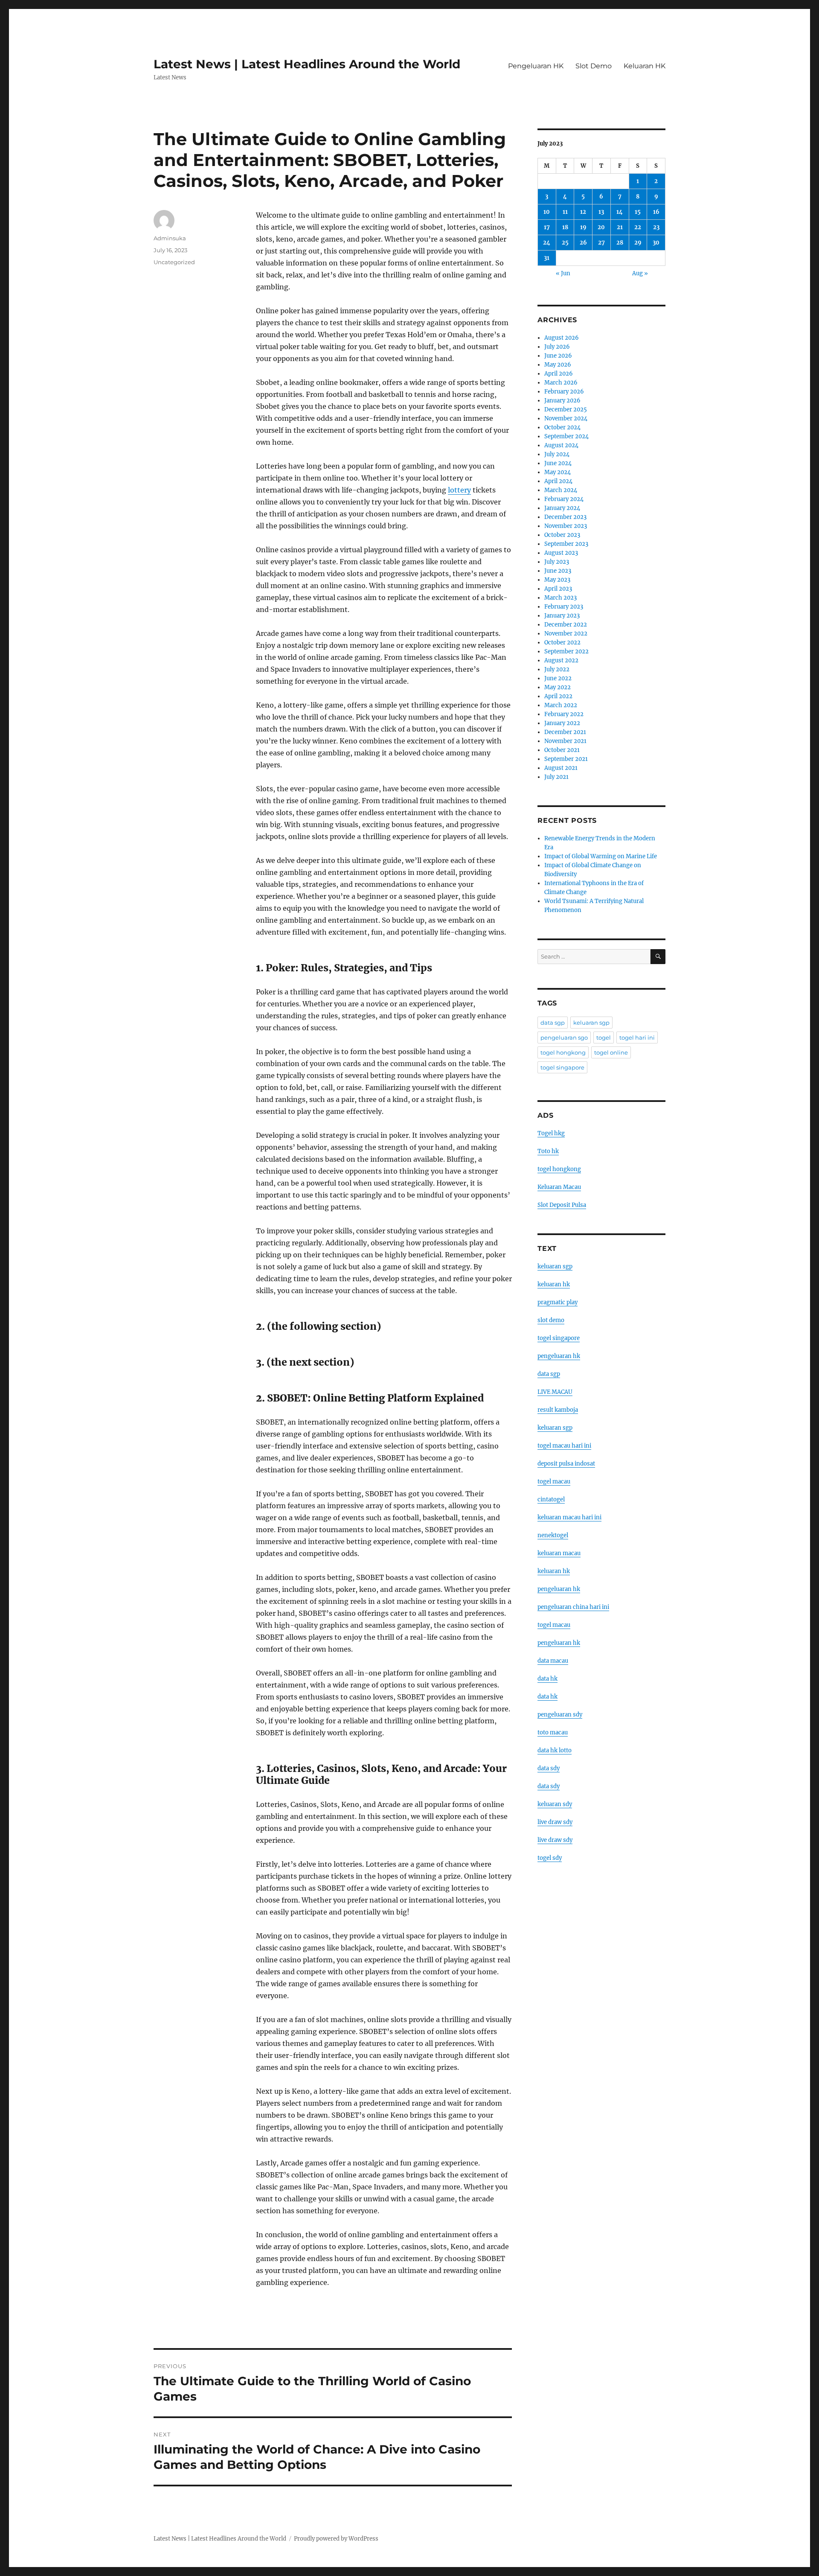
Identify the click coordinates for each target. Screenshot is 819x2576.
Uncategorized (174, 262)
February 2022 (564, 714)
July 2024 (557, 454)
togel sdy (550, 1858)
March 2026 (561, 383)
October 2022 (562, 643)
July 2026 (557, 347)
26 (583, 243)
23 (656, 227)
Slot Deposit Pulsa (562, 1205)
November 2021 (565, 741)
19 (583, 227)
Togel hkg (551, 1133)
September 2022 (566, 651)
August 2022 (561, 660)
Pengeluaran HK (536, 66)
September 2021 (566, 759)
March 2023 (561, 598)
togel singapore (562, 1067)
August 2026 (562, 338)
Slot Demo (594, 66)
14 (620, 212)
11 (565, 212)
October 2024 (562, 427)
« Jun (563, 273)
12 (583, 212)
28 (620, 243)
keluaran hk (554, 1284)
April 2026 (559, 374)
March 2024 (561, 490)
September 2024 (566, 436)
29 (638, 243)
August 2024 (561, 445)
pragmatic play (558, 1302)
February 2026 (564, 392)
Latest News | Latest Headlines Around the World (307, 64)
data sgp (553, 1023)
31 (547, 258)
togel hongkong (563, 1052)
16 (656, 212)
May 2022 (558, 687)
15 (638, 212)
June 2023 (558, 571)
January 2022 (562, 723)
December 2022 (566, 625)
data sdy (549, 1768)
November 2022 (566, 634)
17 (547, 227)
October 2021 (562, 750)
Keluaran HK (645, 66)
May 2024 (558, 472)
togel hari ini (637, 1037)
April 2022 (558, 696)
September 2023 (566, 544)
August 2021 (561, 768)
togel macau (554, 1625)
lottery (459, 490)
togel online (611, 1052)
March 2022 (561, 705)
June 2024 (558, 463)
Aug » (640, 273)
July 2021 (556, 777)
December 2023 (565, 517)
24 (547, 243)
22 (638, 227)
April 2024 (558, 481)
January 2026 (562, 401)
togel (604, 1037)
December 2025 (566, 409)
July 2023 (557, 562)
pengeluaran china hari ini (573, 1607)
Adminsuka (170, 238)
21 (620, 227)
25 (565, 243)
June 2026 (558, 356)
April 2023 (558, 589)
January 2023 (562, 616)
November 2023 (566, 526)
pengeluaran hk (559, 1356)
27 (601, 243)
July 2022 (557, 669)
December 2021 (565, 732)
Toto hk (548, 1151)
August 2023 (561, 553)
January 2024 (562, 508)
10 (547, 212)
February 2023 (564, 607)
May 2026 (558, 365)
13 (601, 212)
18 (565, 227)
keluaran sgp (591, 1023)
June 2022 (558, 678)
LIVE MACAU (555, 1392)
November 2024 (566, 418)
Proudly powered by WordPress (336, 2539)
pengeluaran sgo (564, 1037)
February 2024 (564, 499)
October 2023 (562, 535)
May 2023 (557, 580)
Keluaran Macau (559, 1187)
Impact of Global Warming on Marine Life (601, 856)
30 (656, 243)
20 (601, 227)
